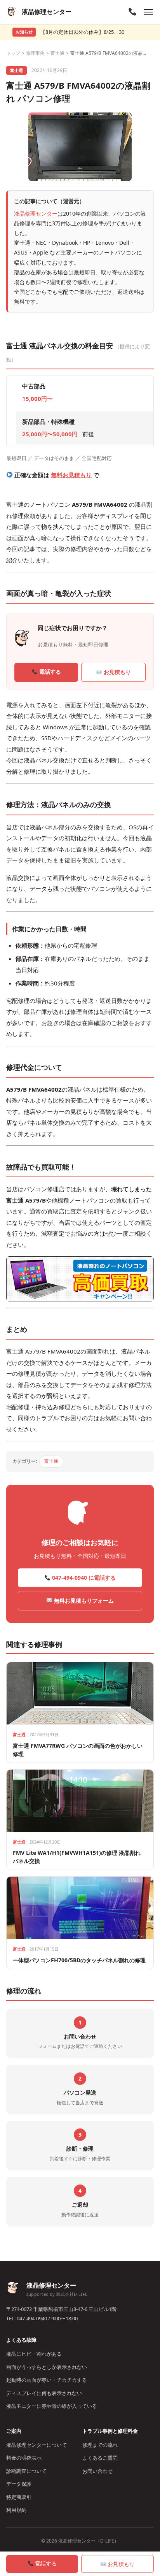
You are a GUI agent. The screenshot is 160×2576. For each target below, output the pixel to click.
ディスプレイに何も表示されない (44, 2393)
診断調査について (26, 2471)
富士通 (57, 53)
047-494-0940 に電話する (83, 1578)
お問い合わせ (97, 2471)
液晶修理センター (36, 213)
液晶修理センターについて (37, 2445)
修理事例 (35, 53)
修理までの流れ (100, 2445)
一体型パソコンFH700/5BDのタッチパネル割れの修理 (79, 1960)
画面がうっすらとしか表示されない (47, 2367)
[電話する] (132, 12)
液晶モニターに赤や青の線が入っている (52, 2406)
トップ (13, 53)
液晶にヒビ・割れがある (34, 2354)
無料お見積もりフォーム (83, 1601)
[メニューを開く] (148, 12)
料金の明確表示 (24, 2458)
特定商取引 (19, 2497)
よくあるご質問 (100, 2458)
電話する (49, 672)
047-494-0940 (32, 2318)
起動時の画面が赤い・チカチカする (47, 2380)
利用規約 (16, 2510)
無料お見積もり (71, 475)
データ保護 (19, 2484)
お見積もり (117, 672)
